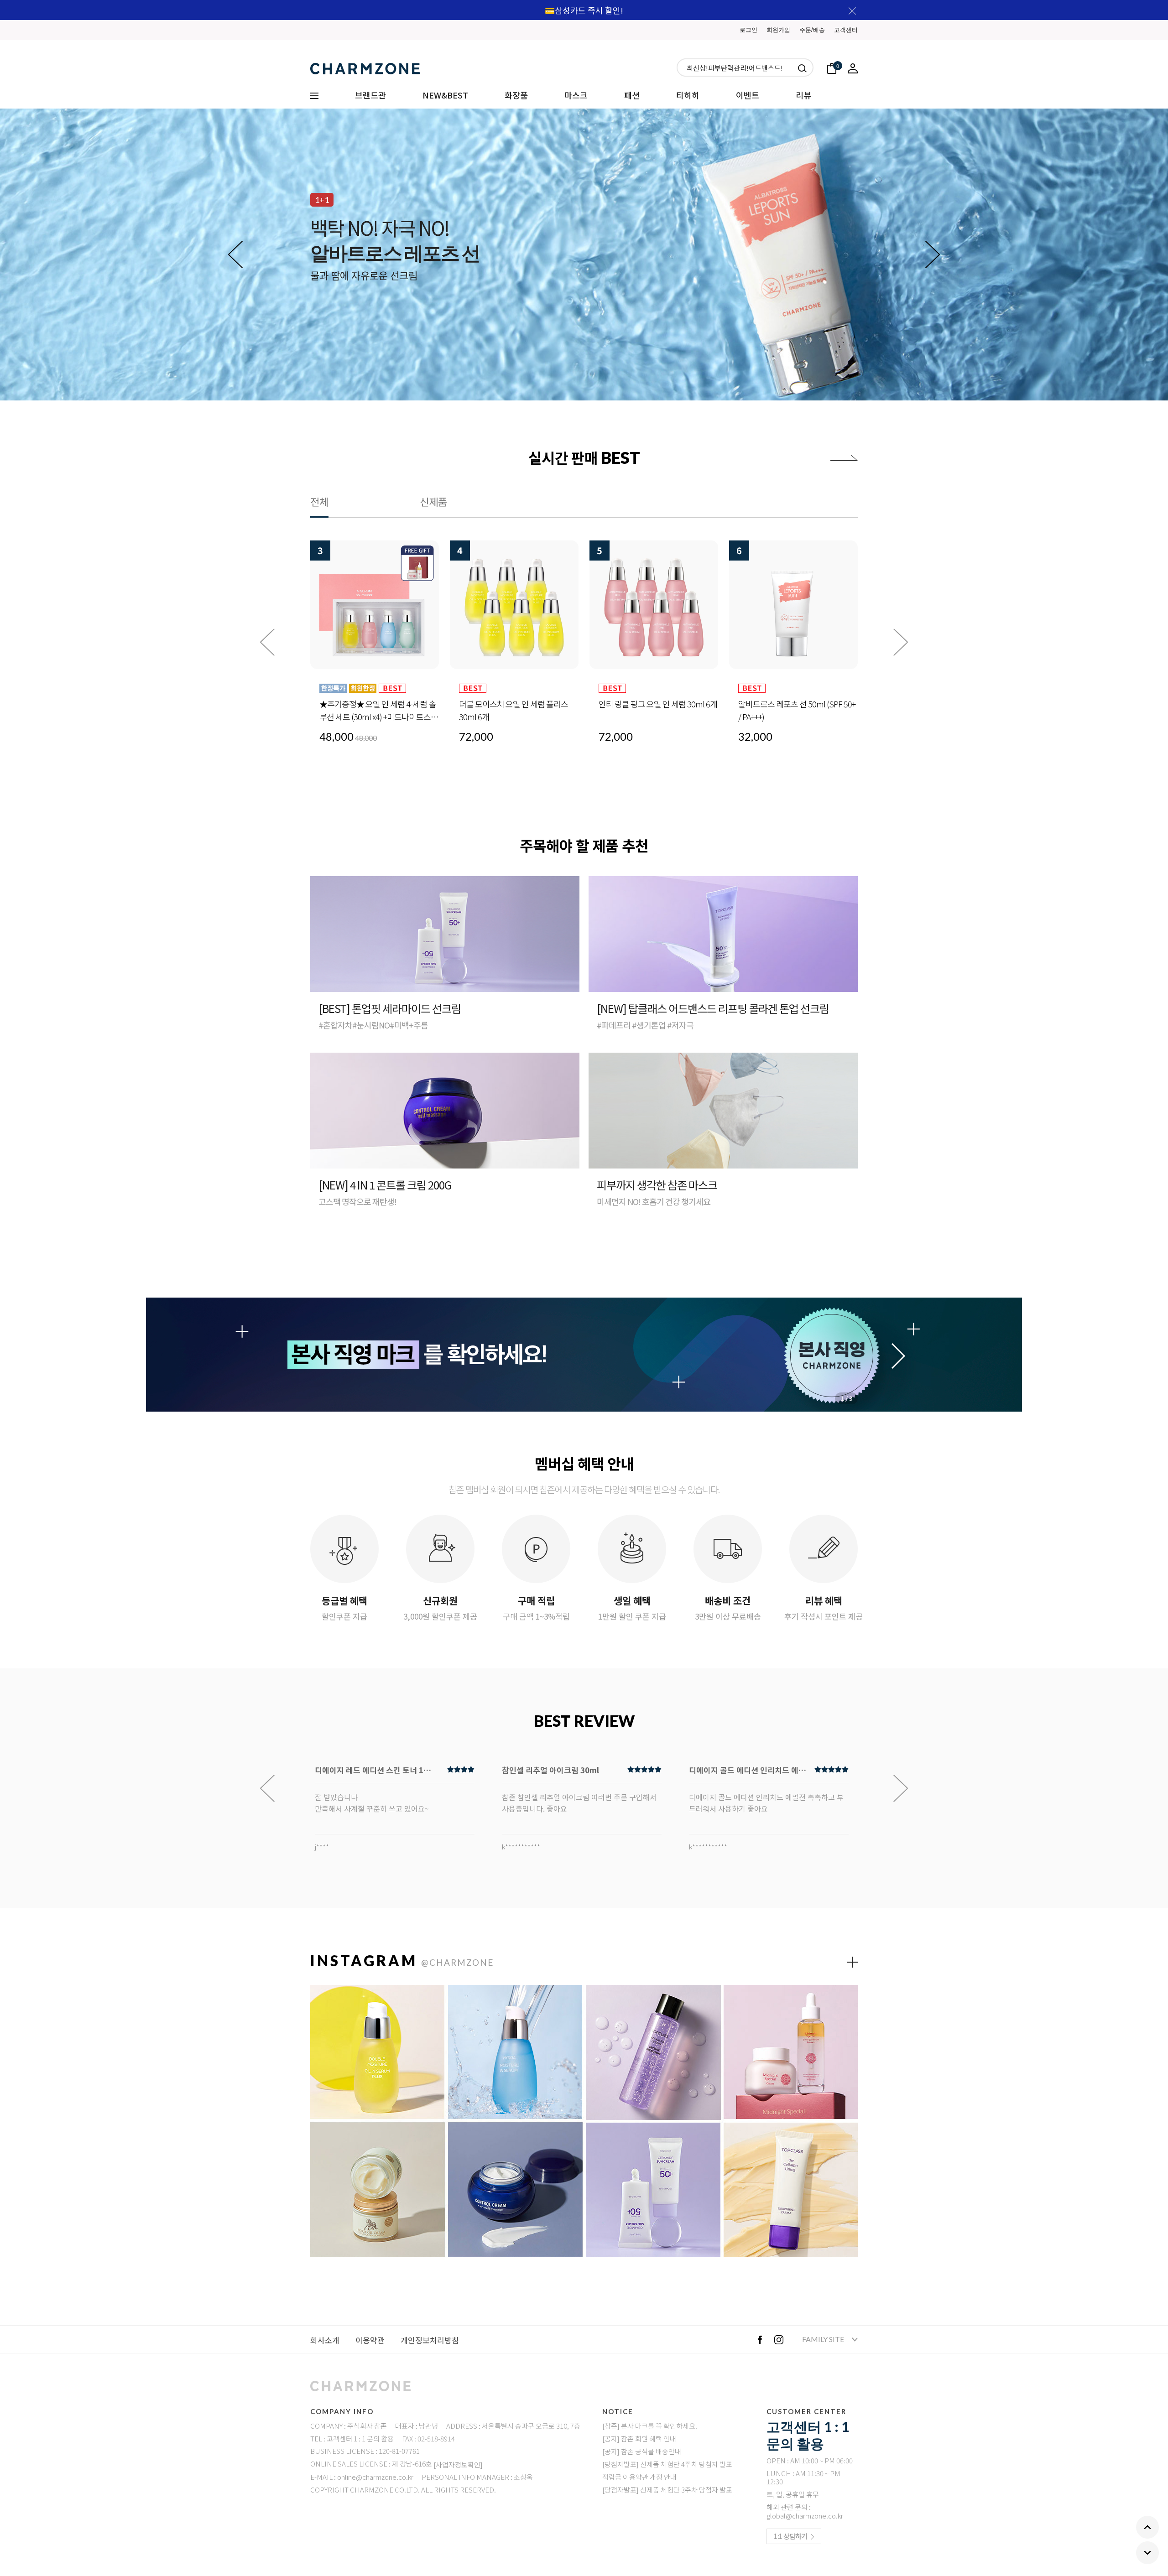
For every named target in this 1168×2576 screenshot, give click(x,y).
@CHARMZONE (457, 1962)
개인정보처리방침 (430, 2340)
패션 (632, 95)
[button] (933, 254)
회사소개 (325, 2340)
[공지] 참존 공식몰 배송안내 (642, 2451)
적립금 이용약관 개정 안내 (639, 2477)
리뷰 (803, 95)
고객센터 (846, 30)
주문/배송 (812, 30)
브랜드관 (370, 95)
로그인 (748, 30)
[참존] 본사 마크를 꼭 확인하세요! (650, 2426)
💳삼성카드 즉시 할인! (584, 10)
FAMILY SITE (824, 2339)
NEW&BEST (445, 95)
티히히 (688, 95)
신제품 (433, 501)
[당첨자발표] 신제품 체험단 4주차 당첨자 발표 (667, 2464)
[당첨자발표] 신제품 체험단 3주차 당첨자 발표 (667, 2490)
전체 (319, 501)
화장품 (516, 95)
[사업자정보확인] (458, 2464)
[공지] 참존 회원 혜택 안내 (639, 2438)
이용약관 (370, 2340)
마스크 (576, 95)
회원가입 (778, 30)
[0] (832, 67)
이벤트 (748, 95)
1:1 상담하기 (790, 2536)
